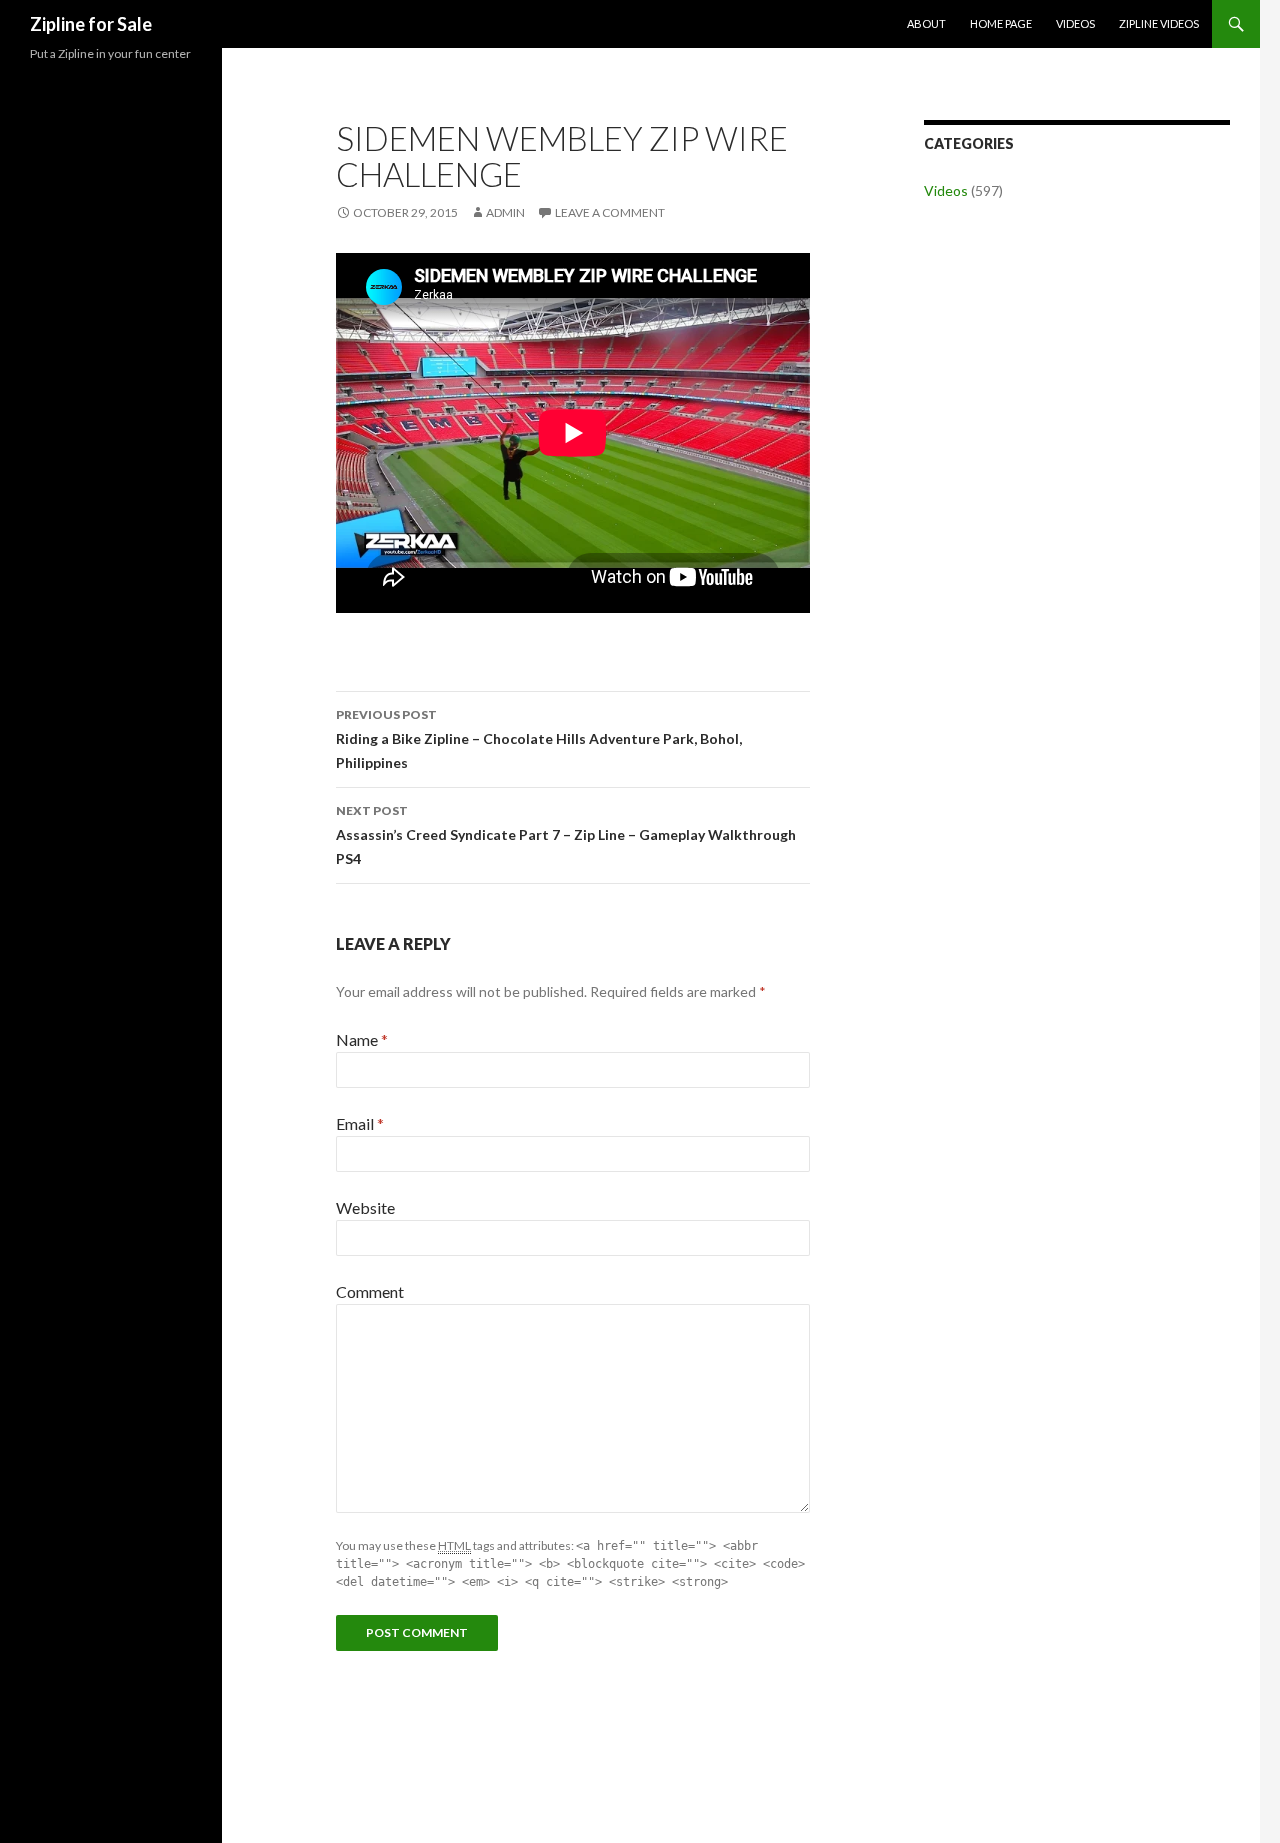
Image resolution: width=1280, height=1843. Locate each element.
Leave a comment (610, 212)
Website (365, 1207)
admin (505, 212)
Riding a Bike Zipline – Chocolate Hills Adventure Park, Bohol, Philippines (539, 739)
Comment (370, 1291)
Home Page (1001, 23)
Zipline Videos (1159, 23)
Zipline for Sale (91, 24)
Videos (1075, 23)
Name (362, 1039)
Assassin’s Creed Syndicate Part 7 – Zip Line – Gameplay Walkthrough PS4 (566, 835)
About (926, 23)
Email (360, 1123)
